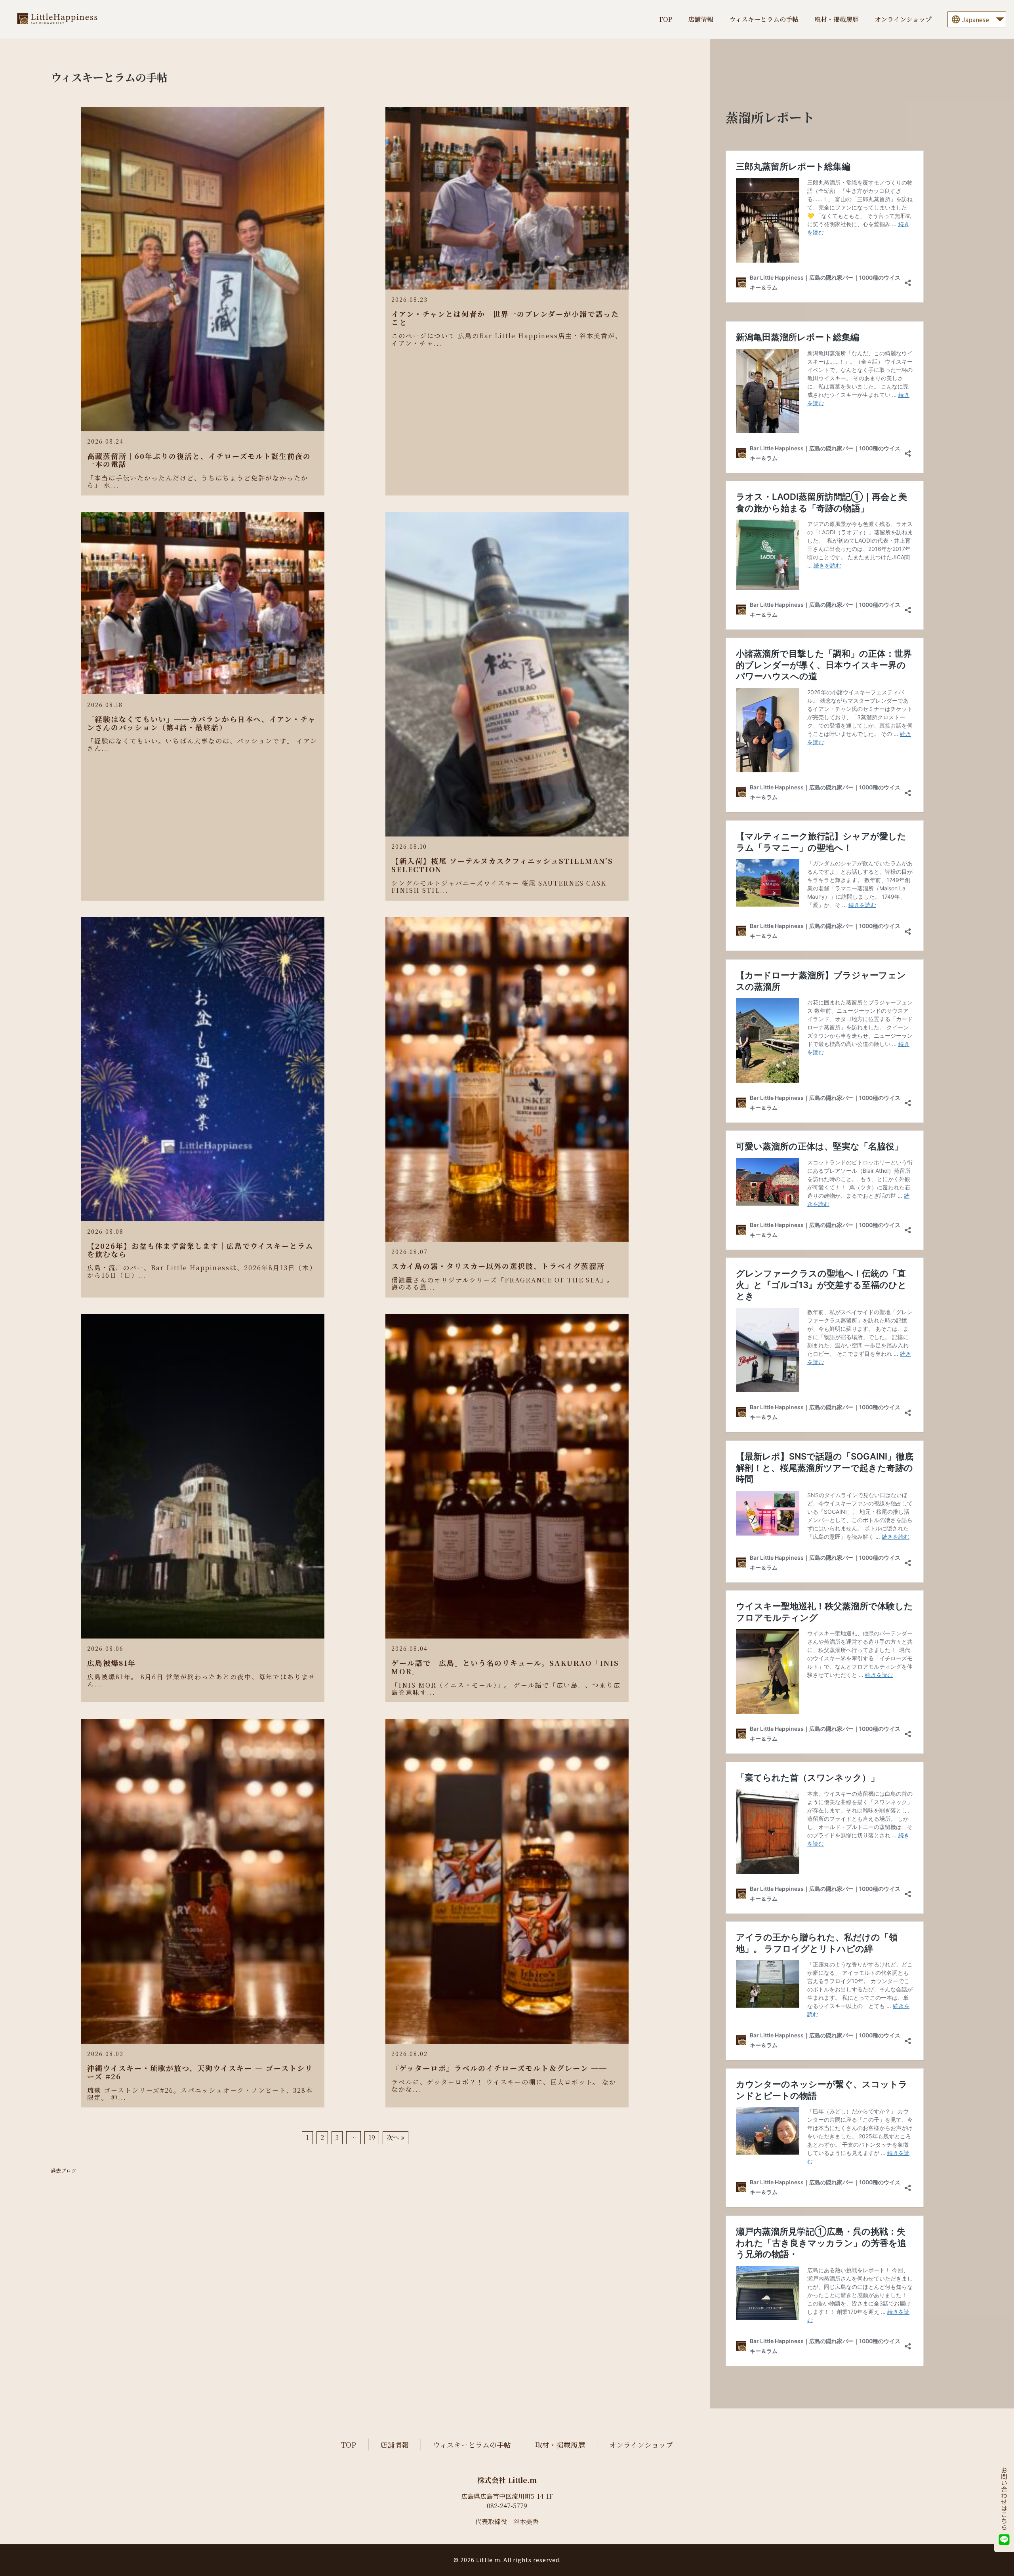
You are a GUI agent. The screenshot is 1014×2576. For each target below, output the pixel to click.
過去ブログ (64, 2171)
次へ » (395, 2138)
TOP (665, 19)
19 (372, 2138)
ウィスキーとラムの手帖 (764, 19)
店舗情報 (701, 19)
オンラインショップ (903, 19)
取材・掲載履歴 (837, 19)
